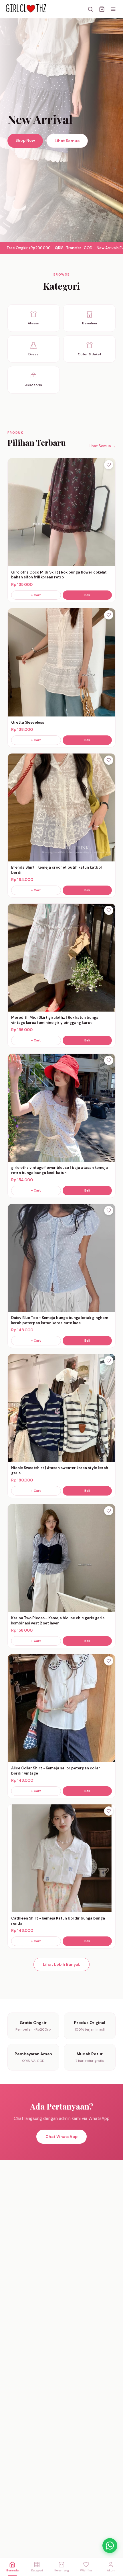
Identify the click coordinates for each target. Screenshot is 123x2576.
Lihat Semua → (102, 446)
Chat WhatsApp (61, 2137)
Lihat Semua (67, 141)
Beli (87, 595)
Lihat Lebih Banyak (61, 1964)
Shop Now (25, 140)
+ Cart (36, 595)
